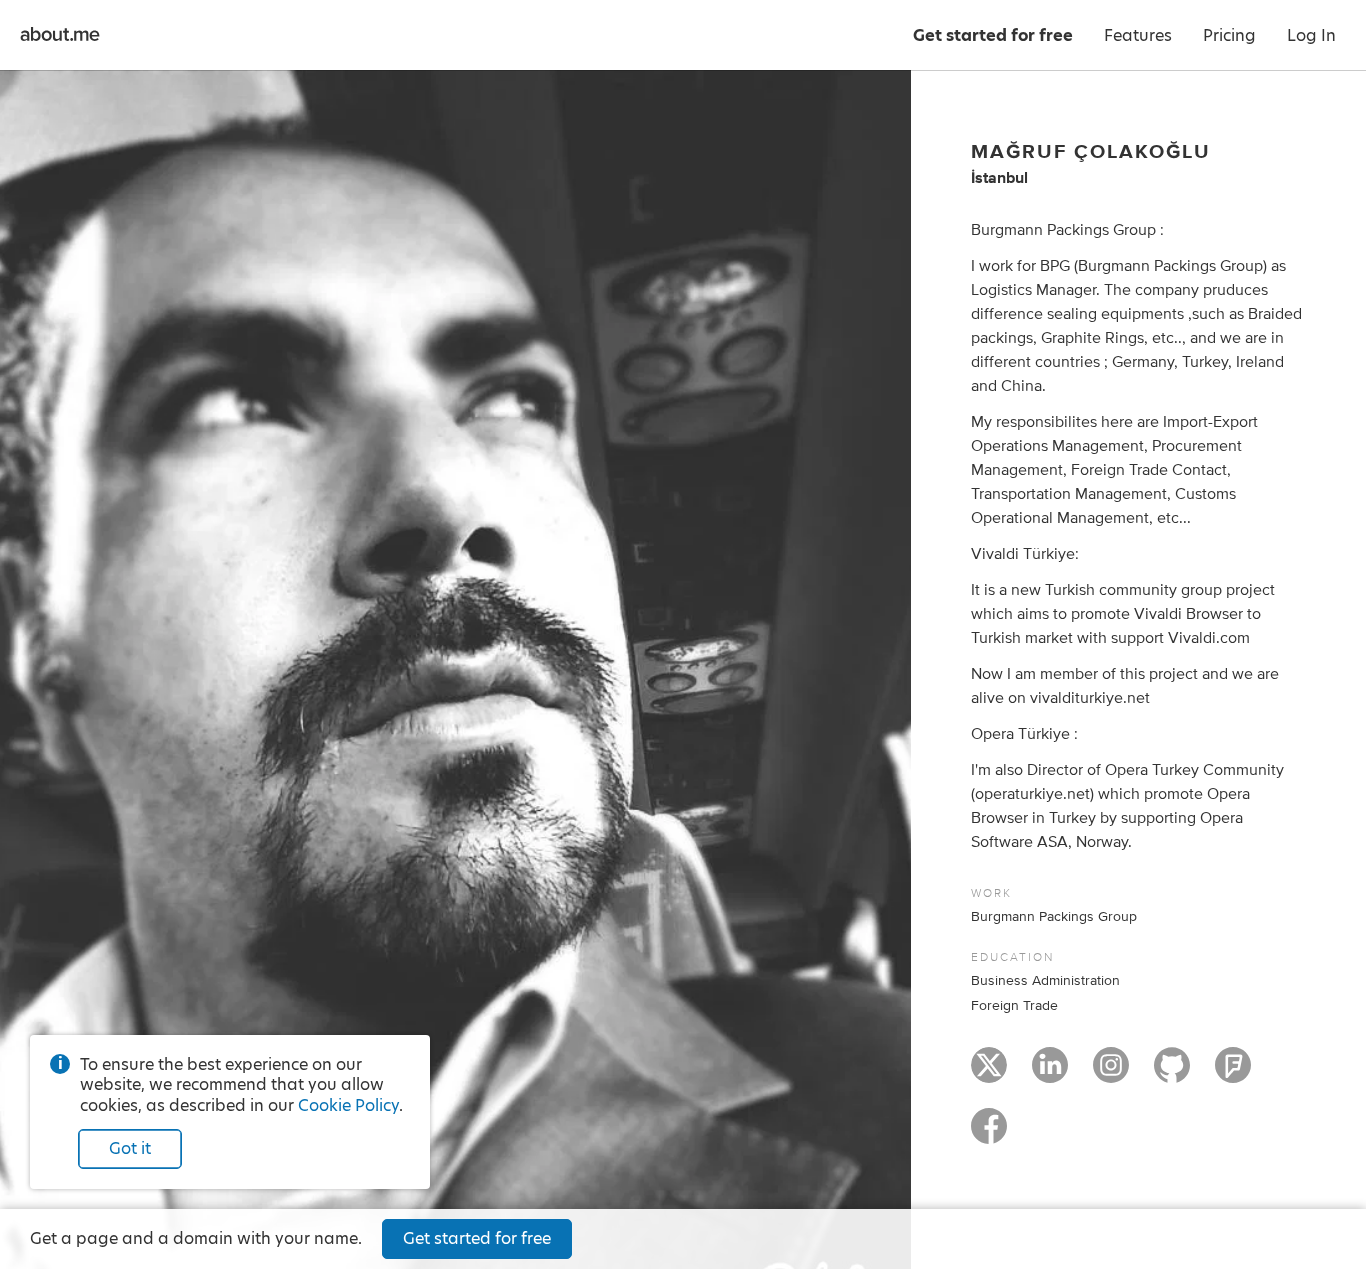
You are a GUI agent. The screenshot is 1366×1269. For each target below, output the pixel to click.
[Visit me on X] (989, 1074)
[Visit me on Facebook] (989, 1135)
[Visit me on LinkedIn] (1050, 1074)
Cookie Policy (348, 1105)
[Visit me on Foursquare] (1233, 1074)
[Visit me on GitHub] (1172, 1074)
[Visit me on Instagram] (1111, 1074)
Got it (130, 1148)
